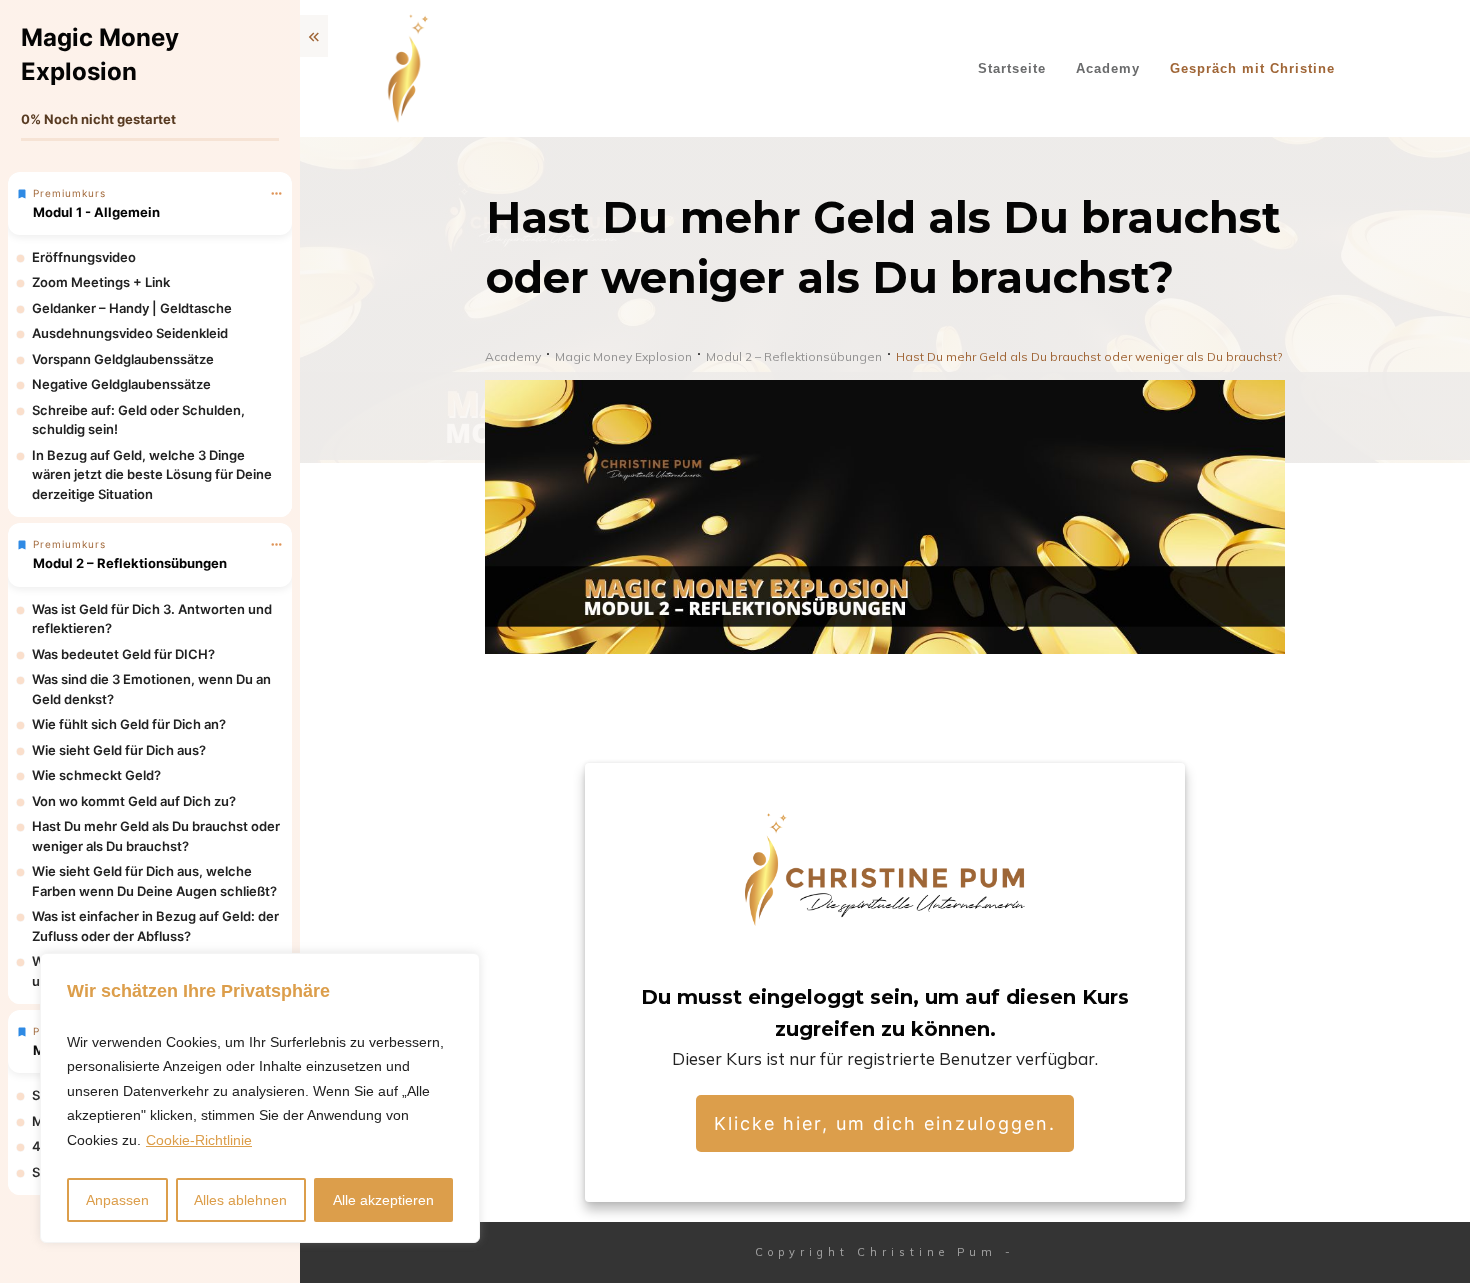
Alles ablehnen (240, 1200)
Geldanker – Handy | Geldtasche (132, 308)
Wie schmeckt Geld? (96, 775)
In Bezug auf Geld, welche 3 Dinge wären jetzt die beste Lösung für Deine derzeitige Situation (152, 474)
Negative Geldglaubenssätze (121, 384)
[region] (260, 1098)
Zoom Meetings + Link (101, 282)
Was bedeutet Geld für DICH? (123, 654)
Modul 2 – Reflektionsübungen (130, 563)
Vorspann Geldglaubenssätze (123, 359)
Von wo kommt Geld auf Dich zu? (134, 801)
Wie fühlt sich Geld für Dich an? (129, 724)
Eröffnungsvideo (84, 257)
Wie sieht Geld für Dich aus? (119, 750)
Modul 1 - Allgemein (96, 212)
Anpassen (117, 1200)
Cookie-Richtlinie (199, 1140)
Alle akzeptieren (383, 1200)
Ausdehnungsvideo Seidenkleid (130, 333)
